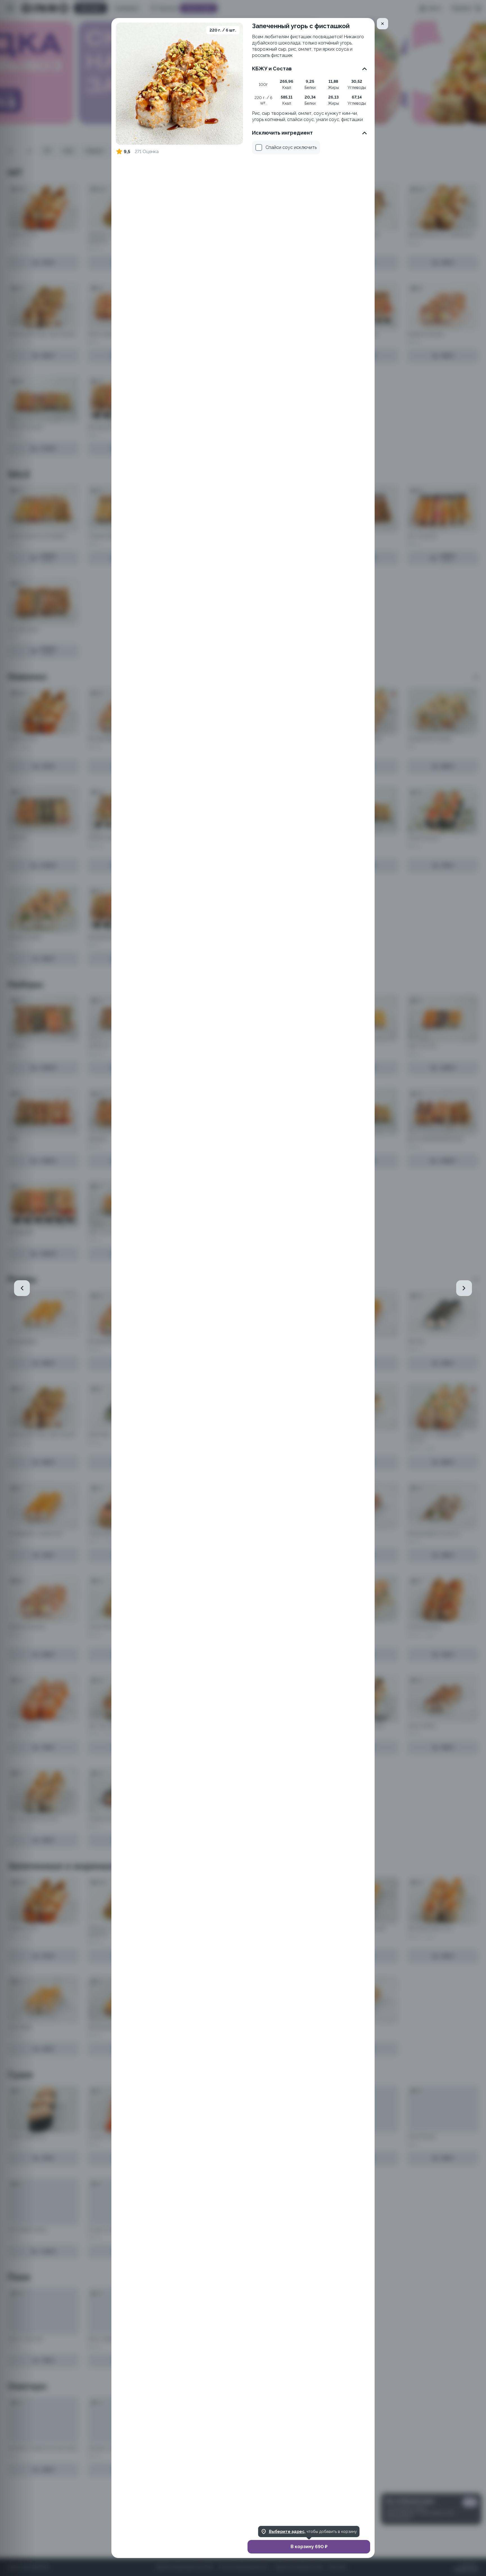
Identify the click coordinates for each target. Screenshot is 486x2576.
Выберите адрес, (287, 2532)
